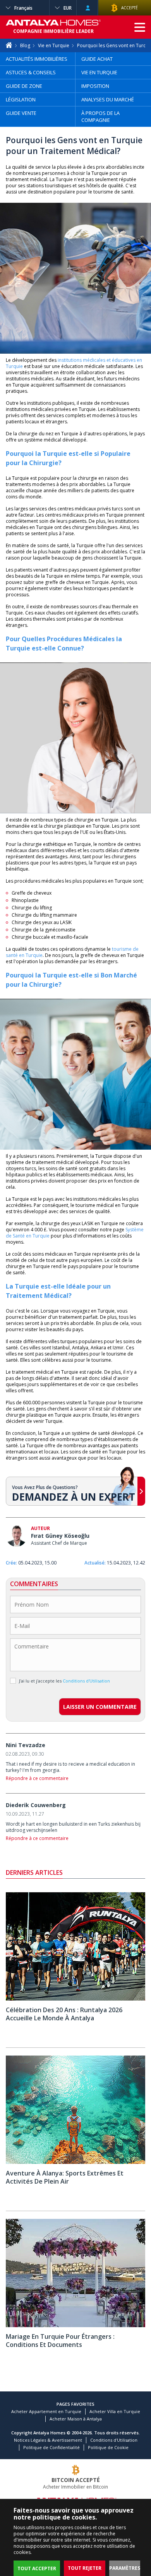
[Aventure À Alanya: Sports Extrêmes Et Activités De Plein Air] (75, 2162)
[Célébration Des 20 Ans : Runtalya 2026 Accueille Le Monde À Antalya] (75, 1999)
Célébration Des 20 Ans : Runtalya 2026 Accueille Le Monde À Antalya (64, 2014)
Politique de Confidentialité (51, 2447)
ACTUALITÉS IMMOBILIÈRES (37, 59)
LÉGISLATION (21, 99)
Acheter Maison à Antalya (76, 2419)
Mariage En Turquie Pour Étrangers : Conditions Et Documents (60, 2341)
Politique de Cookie (108, 2447)
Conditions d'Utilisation (114, 2440)
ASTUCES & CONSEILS (31, 72)
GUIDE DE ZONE (24, 86)
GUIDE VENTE (21, 113)
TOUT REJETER (85, 2568)
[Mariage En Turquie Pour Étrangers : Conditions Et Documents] (75, 2325)
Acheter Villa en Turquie (115, 2411)
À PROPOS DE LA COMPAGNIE (100, 116)
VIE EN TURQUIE (99, 72)
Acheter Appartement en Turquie (46, 2411)
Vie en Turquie (54, 45)
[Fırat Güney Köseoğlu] (16, 1537)
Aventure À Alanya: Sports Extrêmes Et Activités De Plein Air (65, 2177)
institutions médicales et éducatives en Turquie (74, 363)
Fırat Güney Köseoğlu (60, 1536)
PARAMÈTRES (125, 2568)
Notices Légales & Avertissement (48, 2440)
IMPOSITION (95, 86)
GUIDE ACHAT (97, 59)
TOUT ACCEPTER (37, 2568)
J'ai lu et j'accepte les (64, 1681)
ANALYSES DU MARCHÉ (108, 99)
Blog (25, 45)
